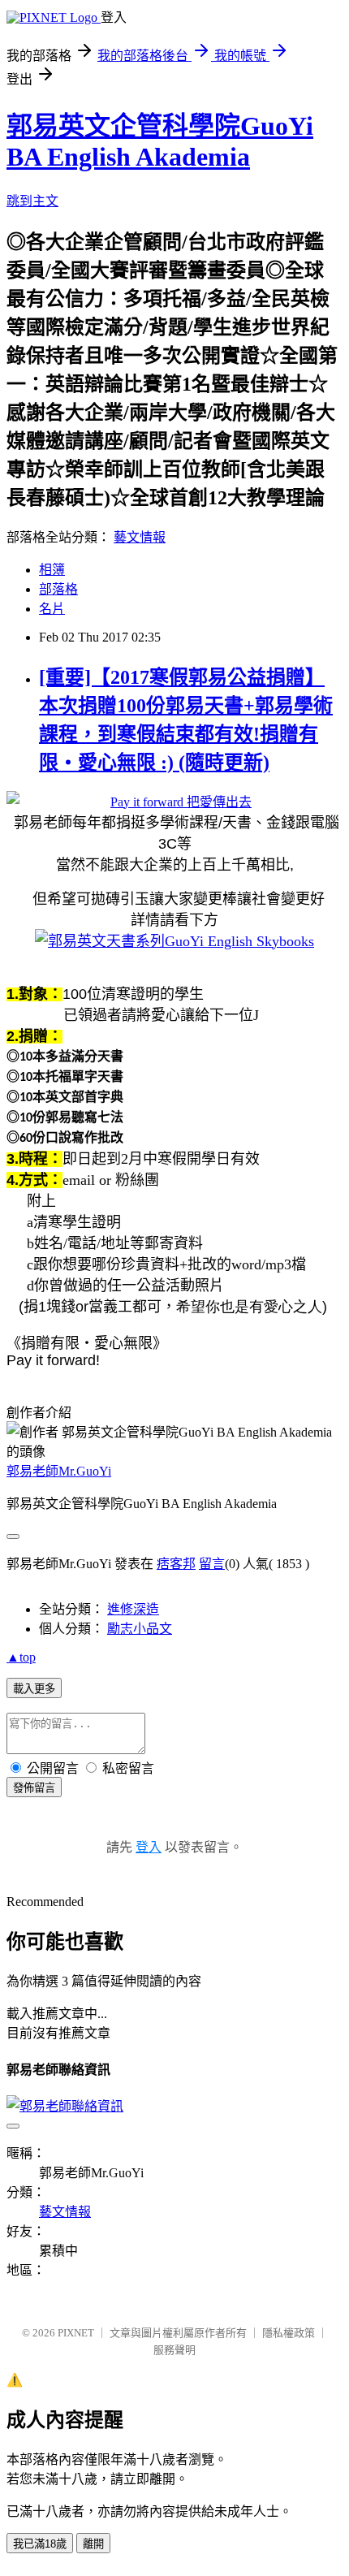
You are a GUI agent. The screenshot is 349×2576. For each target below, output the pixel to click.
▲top (21, 1657)
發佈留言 (34, 1788)
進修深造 (133, 1609)
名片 (52, 609)
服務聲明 (174, 2350)
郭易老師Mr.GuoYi (59, 1471)
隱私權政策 (289, 2333)
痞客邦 (176, 1564)
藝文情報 (140, 537)
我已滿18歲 (40, 2544)
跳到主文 (32, 201)
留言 (212, 1564)
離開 (93, 2544)
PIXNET (76, 2333)
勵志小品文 (140, 1629)
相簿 (52, 570)
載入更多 (34, 1689)
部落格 (58, 589)
